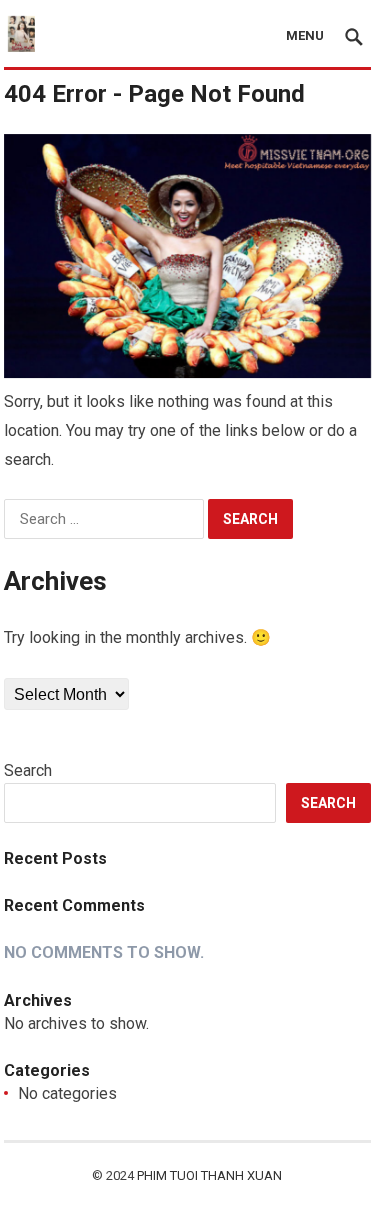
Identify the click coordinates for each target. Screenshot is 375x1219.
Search (28, 770)
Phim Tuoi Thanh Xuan (209, 1175)
